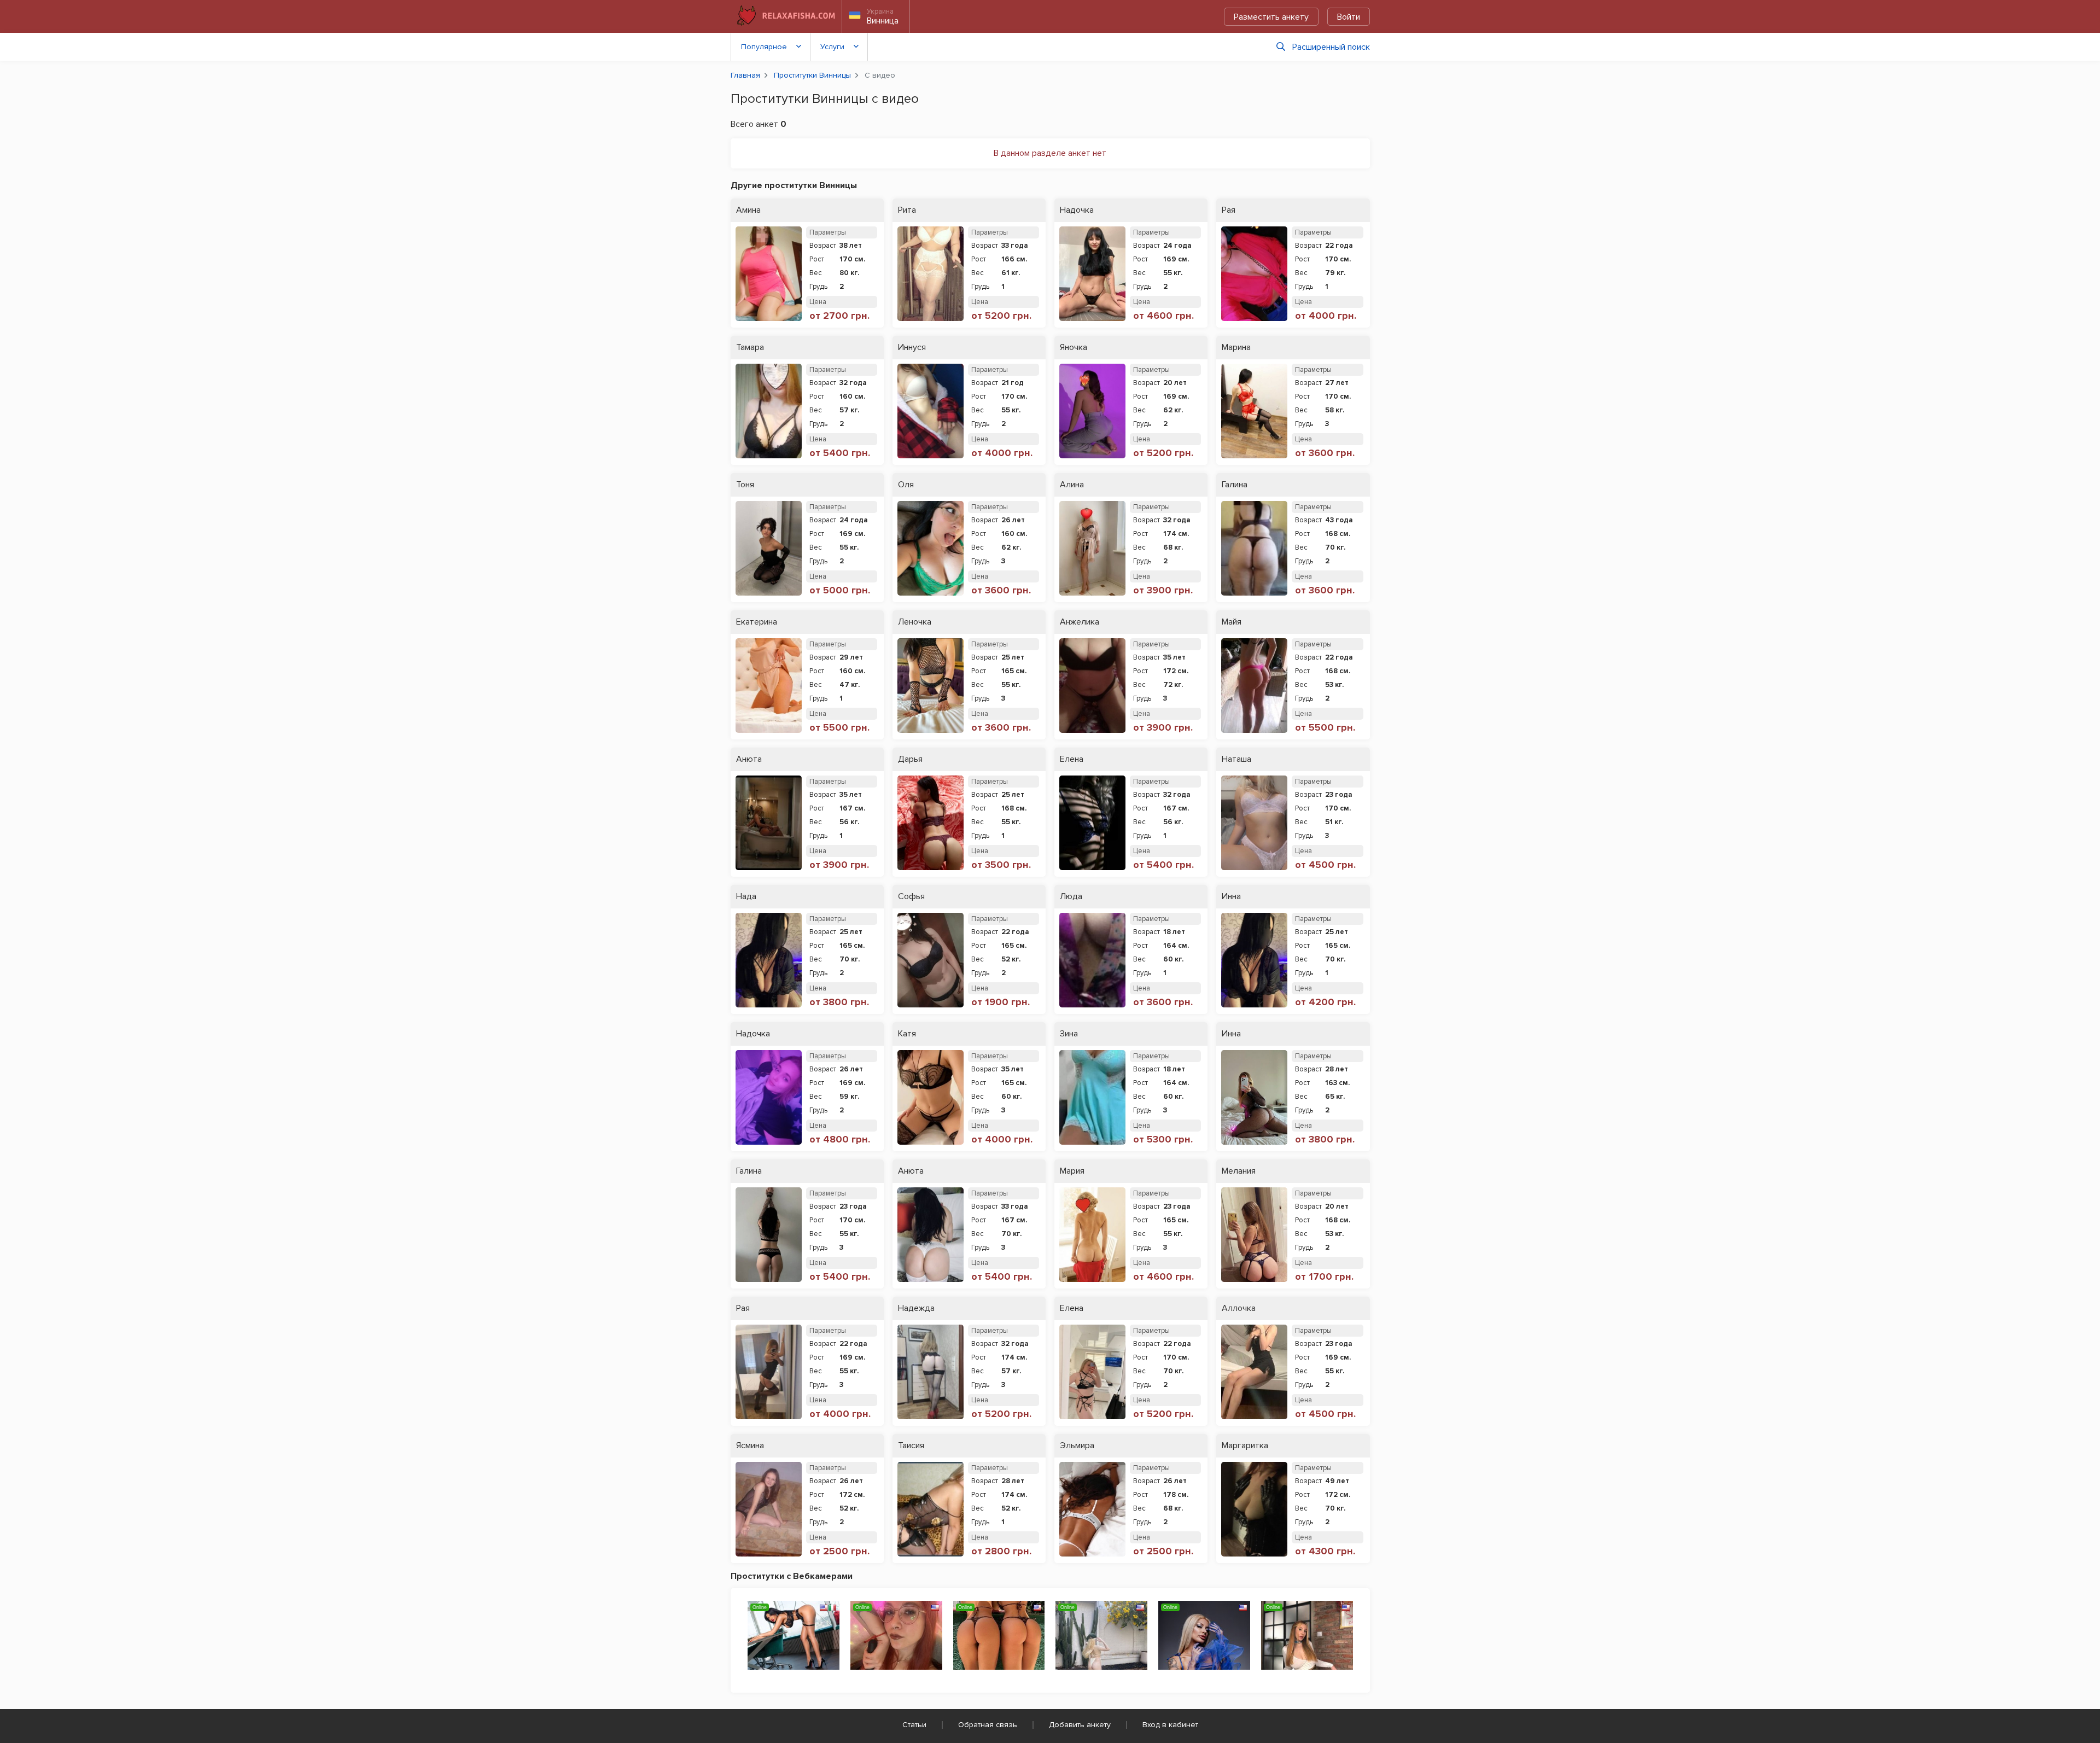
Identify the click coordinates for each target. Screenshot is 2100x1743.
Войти (1349, 17)
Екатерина (757, 622)
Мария (1072, 1171)
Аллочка (1239, 1308)
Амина (748, 210)
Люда (1071, 897)
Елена (1072, 759)
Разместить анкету (1271, 17)
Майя (1232, 622)
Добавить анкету (1080, 1725)
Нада (746, 897)
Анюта (749, 759)
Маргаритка (1245, 1446)
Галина (1235, 485)
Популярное (764, 47)
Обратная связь (988, 1725)
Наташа (1236, 759)
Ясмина (750, 1446)
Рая (1229, 210)
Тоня (745, 485)
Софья (911, 897)
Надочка (1077, 210)
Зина (1069, 1034)
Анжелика (1080, 622)
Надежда (916, 1308)
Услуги (832, 47)
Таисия (911, 1446)
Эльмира (1077, 1446)
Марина (1236, 348)
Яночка (1074, 348)
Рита (907, 210)
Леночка (915, 622)
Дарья (910, 759)
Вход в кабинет (1170, 1725)
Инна (1231, 897)
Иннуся (912, 348)
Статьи (914, 1725)
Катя (907, 1034)
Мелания (1239, 1171)
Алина (1072, 485)
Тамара (750, 348)
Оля (906, 485)
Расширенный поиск (1331, 47)
